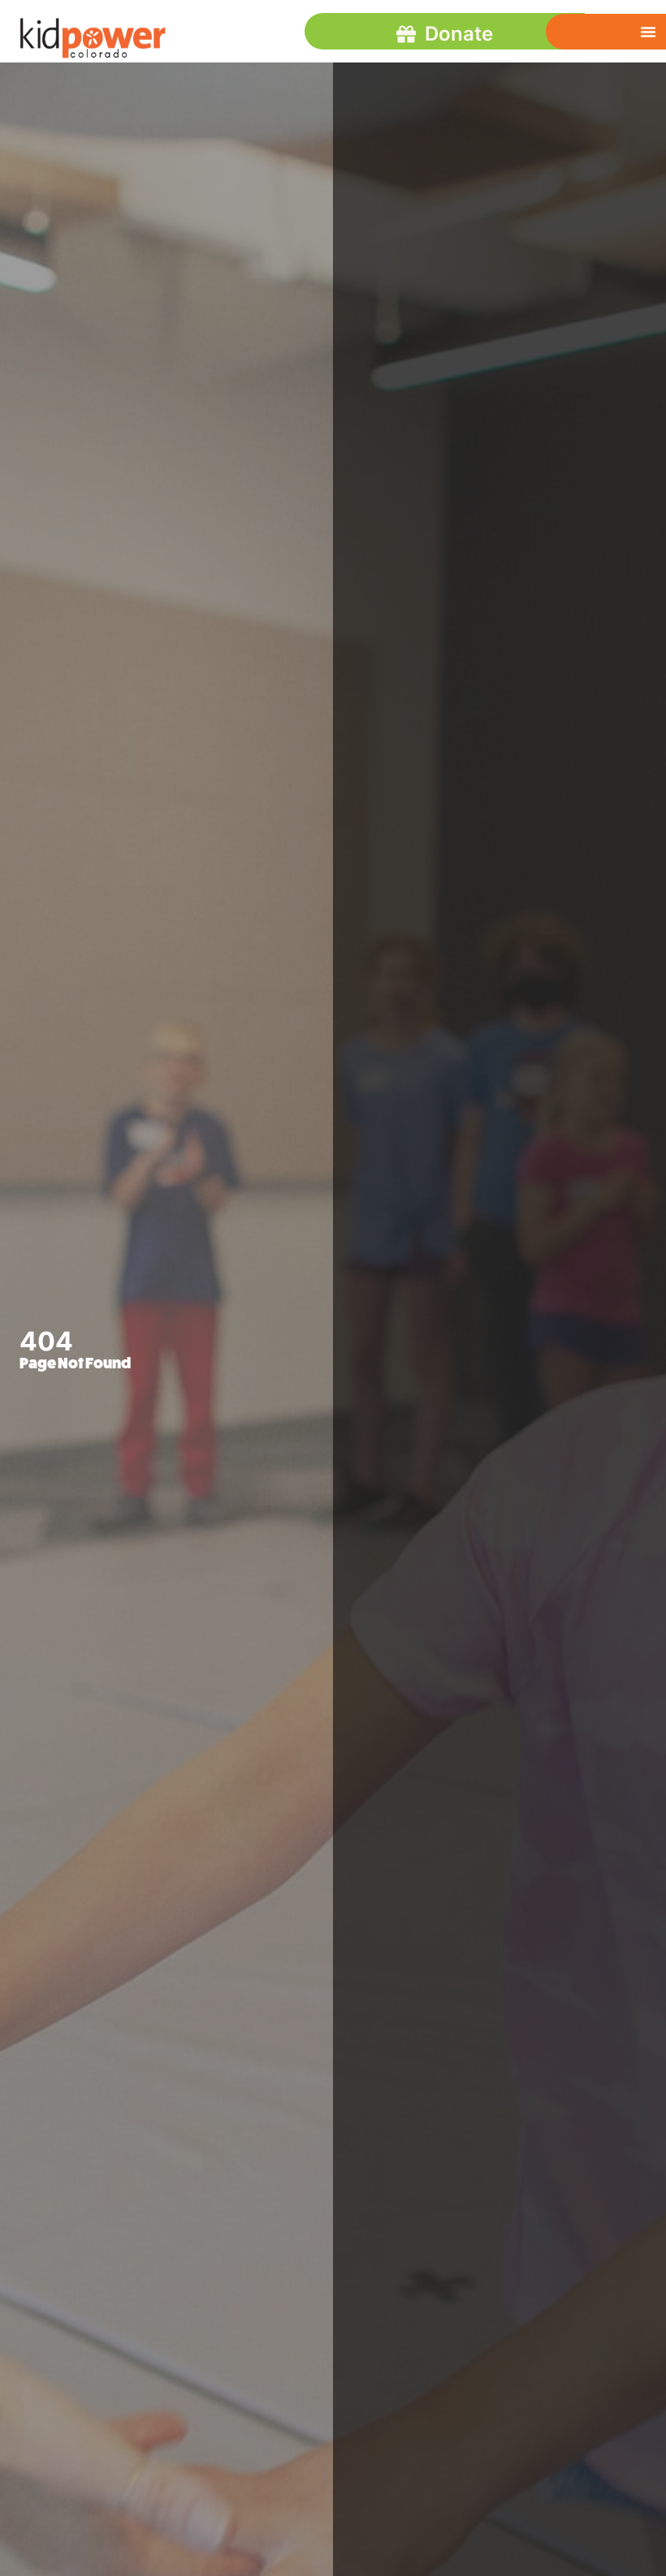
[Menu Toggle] (648, 32)
